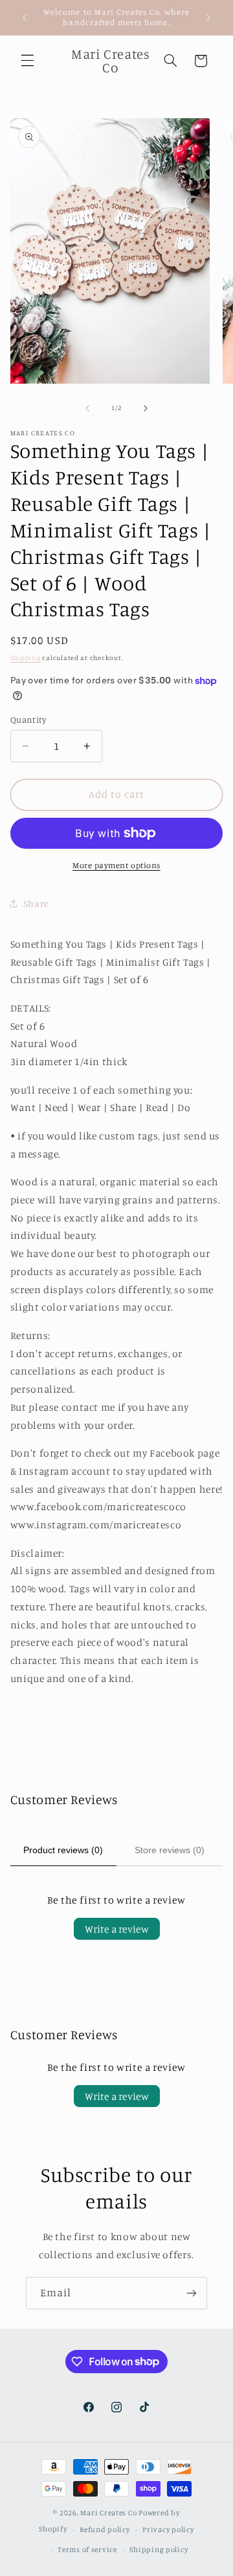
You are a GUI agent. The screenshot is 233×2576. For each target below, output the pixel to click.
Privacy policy (168, 2529)
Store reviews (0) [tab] (170, 1850)
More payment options (116, 865)
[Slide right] (146, 408)
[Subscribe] (192, 2293)
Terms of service (87, 2550)
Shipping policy (159, 2550)
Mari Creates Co (108, 2513)
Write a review (117, 1929)
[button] (27, 61)
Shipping (26, 658)
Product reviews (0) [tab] (63, 1850)
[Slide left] (87, 408)
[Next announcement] (208, 17)
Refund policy (105, 2529)
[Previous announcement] (25, 17)
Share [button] (36, 903)
